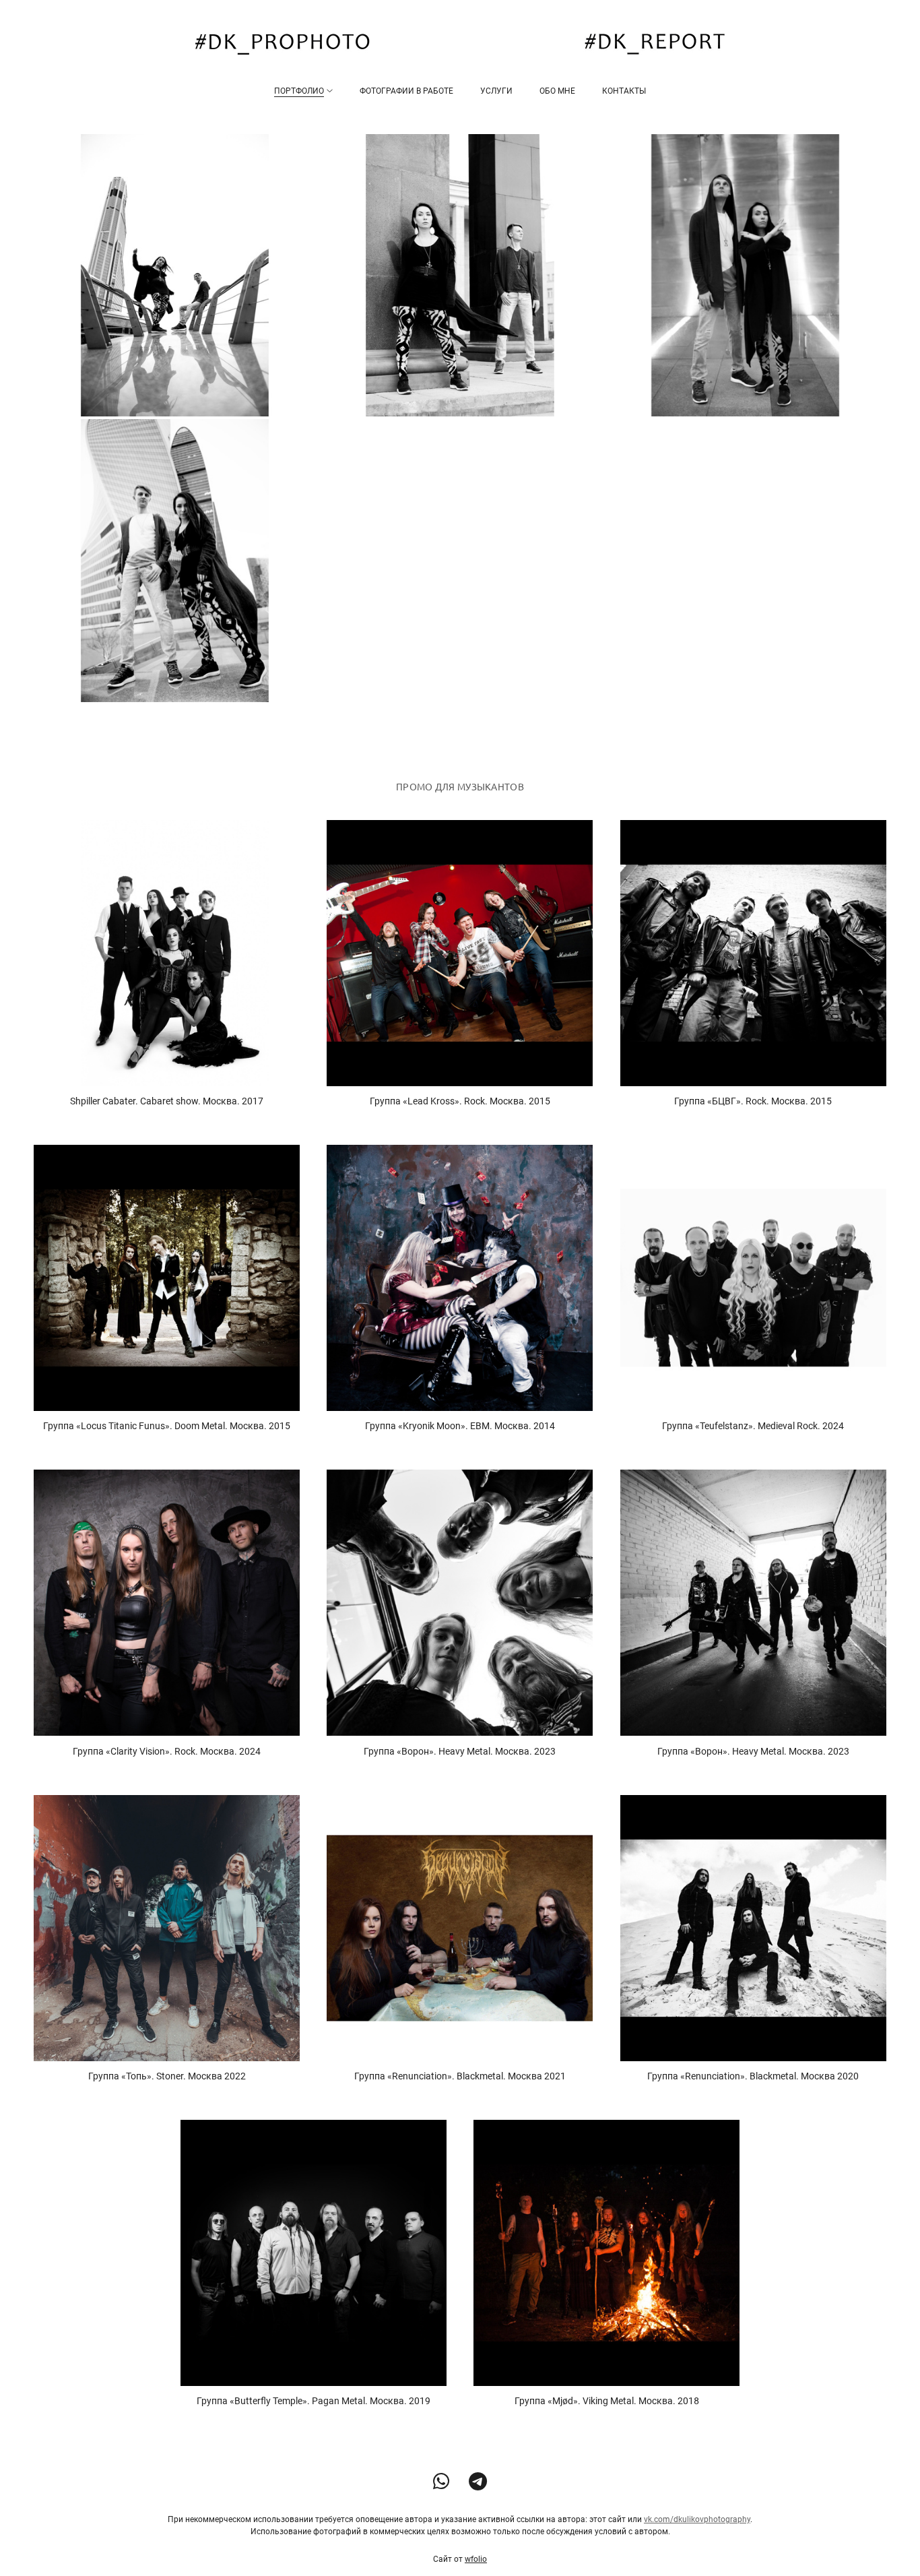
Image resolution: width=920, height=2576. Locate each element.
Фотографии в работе (406, 91)
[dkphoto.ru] (460, 44)
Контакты (624, 91)
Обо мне (557, 91)
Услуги (496, 91)
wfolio (476, 2559)
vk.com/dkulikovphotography (697, 2519)
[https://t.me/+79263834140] (478, 2482)
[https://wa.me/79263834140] (441, 2482)
